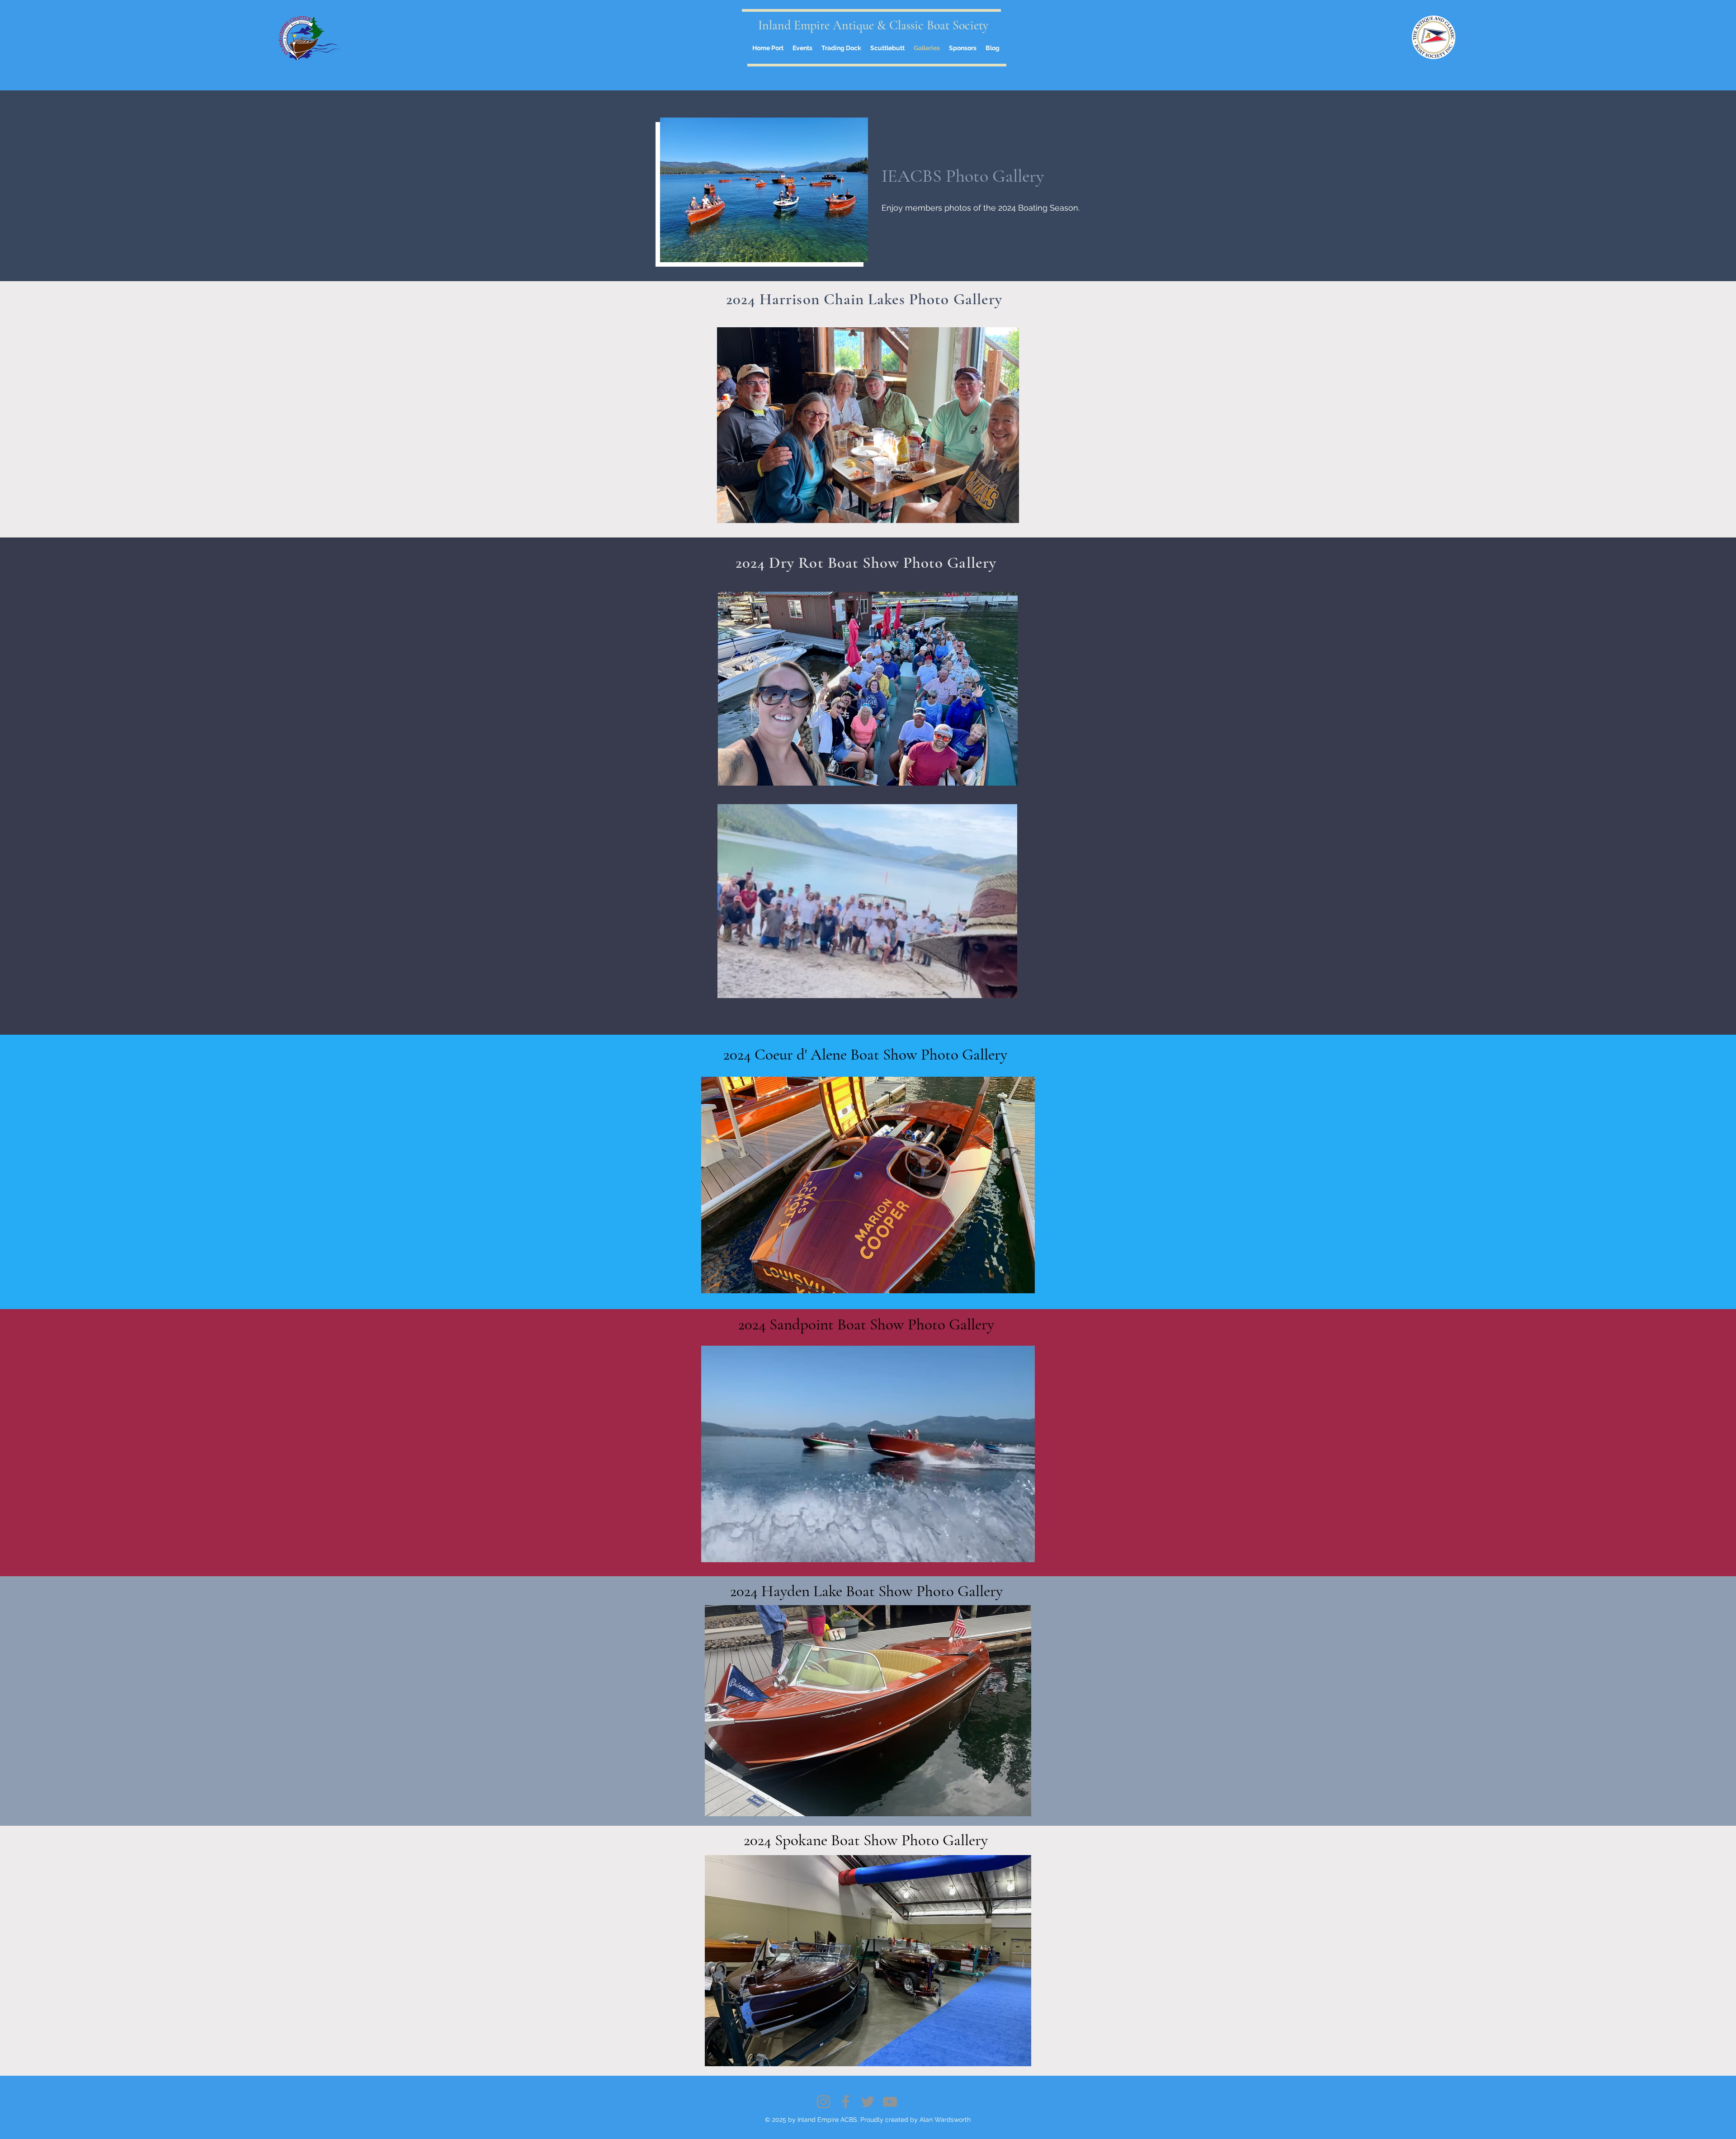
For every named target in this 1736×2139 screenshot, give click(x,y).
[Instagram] (823, 2102)
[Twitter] (868, 2102)
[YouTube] (890, 2102)
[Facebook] (846, 2102)
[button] (868, 425)
